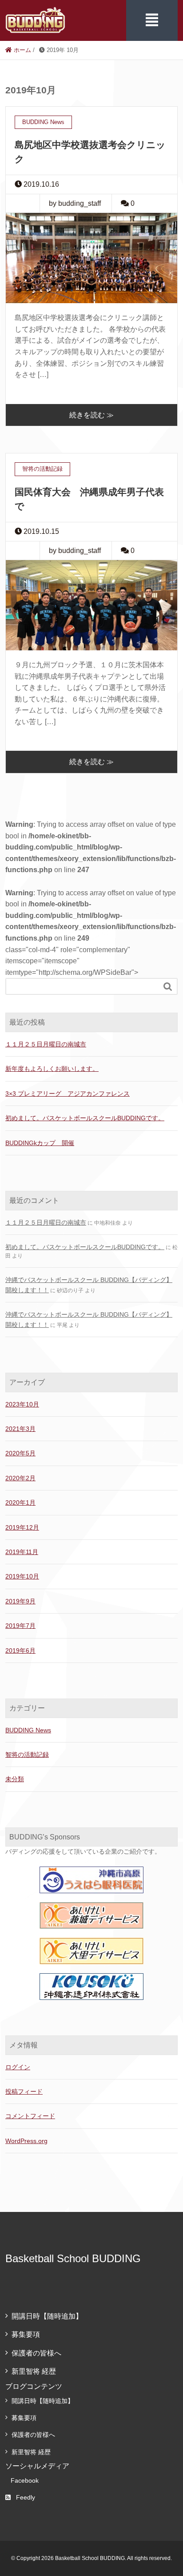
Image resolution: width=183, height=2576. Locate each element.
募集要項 (26, 2334)
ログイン (18, 2067)
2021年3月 (20, 1429)
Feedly (26, 2497)
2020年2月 (20, 1478)
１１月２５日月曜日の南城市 (46, 1044)
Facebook (25, 2480)
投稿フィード (24, 2091)
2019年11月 (22, 1552)
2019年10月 (22, 1576)
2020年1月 (20, 1502)
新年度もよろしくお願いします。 (52, 1069)
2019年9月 (20, 1601)
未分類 (15, 1779)
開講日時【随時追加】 (47, 2316)
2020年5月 (20, 1453)
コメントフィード (30, 2116)
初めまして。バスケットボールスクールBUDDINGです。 (85, 1118)
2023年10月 (22, 1404)
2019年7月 (20, 1626)
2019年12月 (22, 1527)
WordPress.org (26, 2141)
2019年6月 (20, 1651)
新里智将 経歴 (34, 2371)
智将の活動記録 (27, 1755)
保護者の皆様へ (36, 2353)
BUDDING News (28, 1730)
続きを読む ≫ (91, 415)
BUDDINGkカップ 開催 (40, 1143)
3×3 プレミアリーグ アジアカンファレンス (68, 1094)
